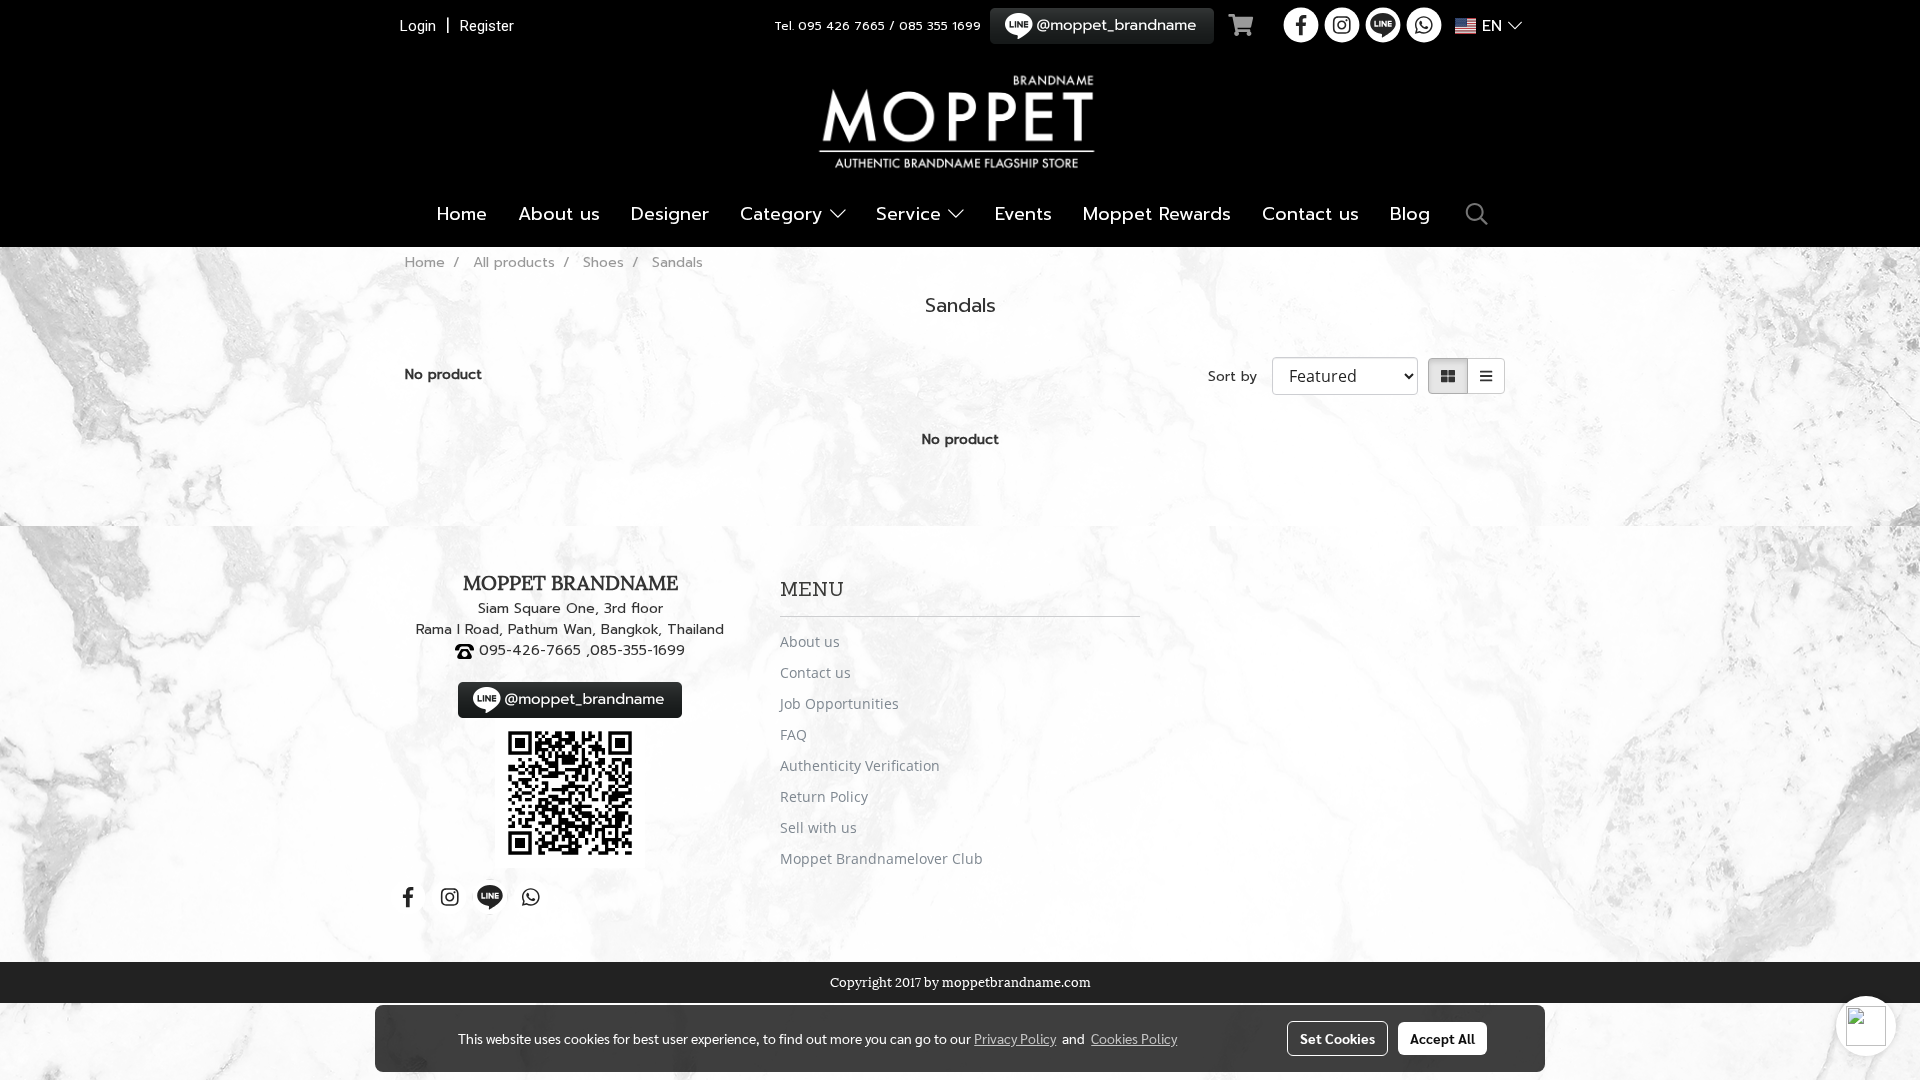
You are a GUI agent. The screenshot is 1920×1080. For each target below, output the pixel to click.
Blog (1410, 214)
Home (462, 214)
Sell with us (818, 827)
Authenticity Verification (860, 765)
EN (1492, 26)
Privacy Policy (1015, 1038)
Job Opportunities (839, 703)
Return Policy (824, 796)
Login (418, 26)
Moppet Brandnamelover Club (881, 858)
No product (443, 374)
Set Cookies (1337, 1038)
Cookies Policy (1134, 1038)
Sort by (1240, 376)
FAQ (793, 734)
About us (559, 214)
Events (1023, 214)
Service (912, 214)
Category (785, 214)
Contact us (1310, 214)
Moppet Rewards (1157, 214)
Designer (670, 214)
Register (487, 26)
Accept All (1442, 1038)
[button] (1477, 214)
